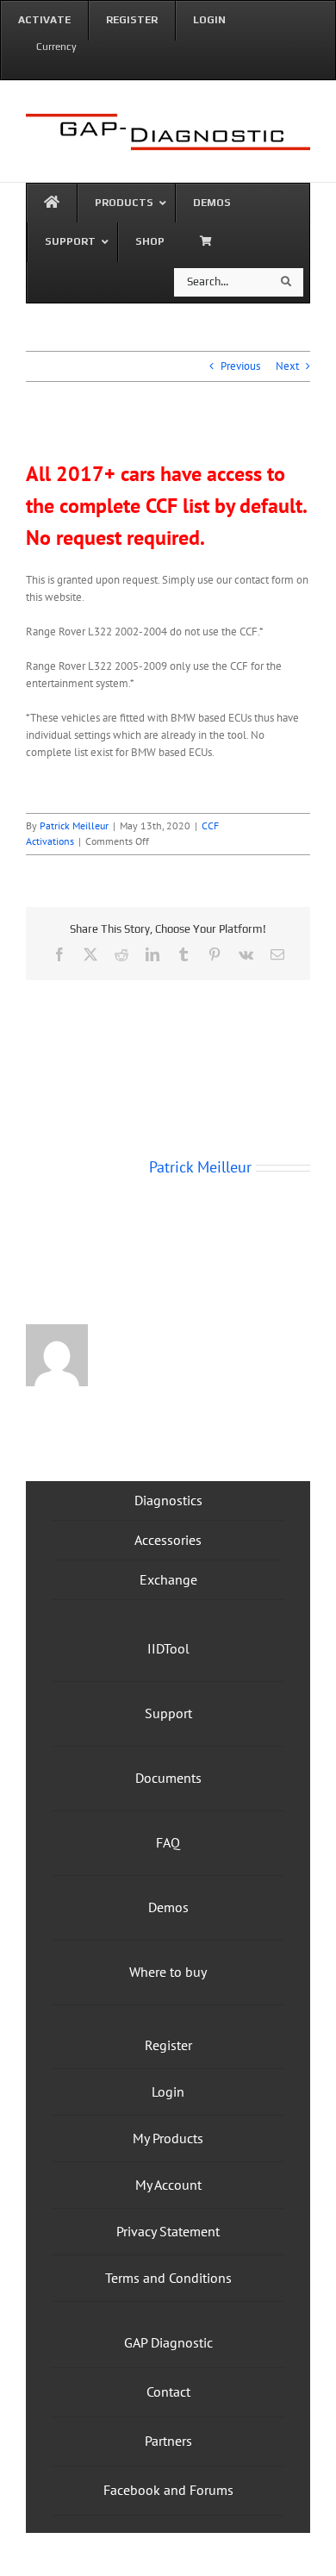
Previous (240, 366)
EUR (70, 68)
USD (98, 68)
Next (287, 366)
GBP (15, 68)
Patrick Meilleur (74, 825)
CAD (43, 68)
